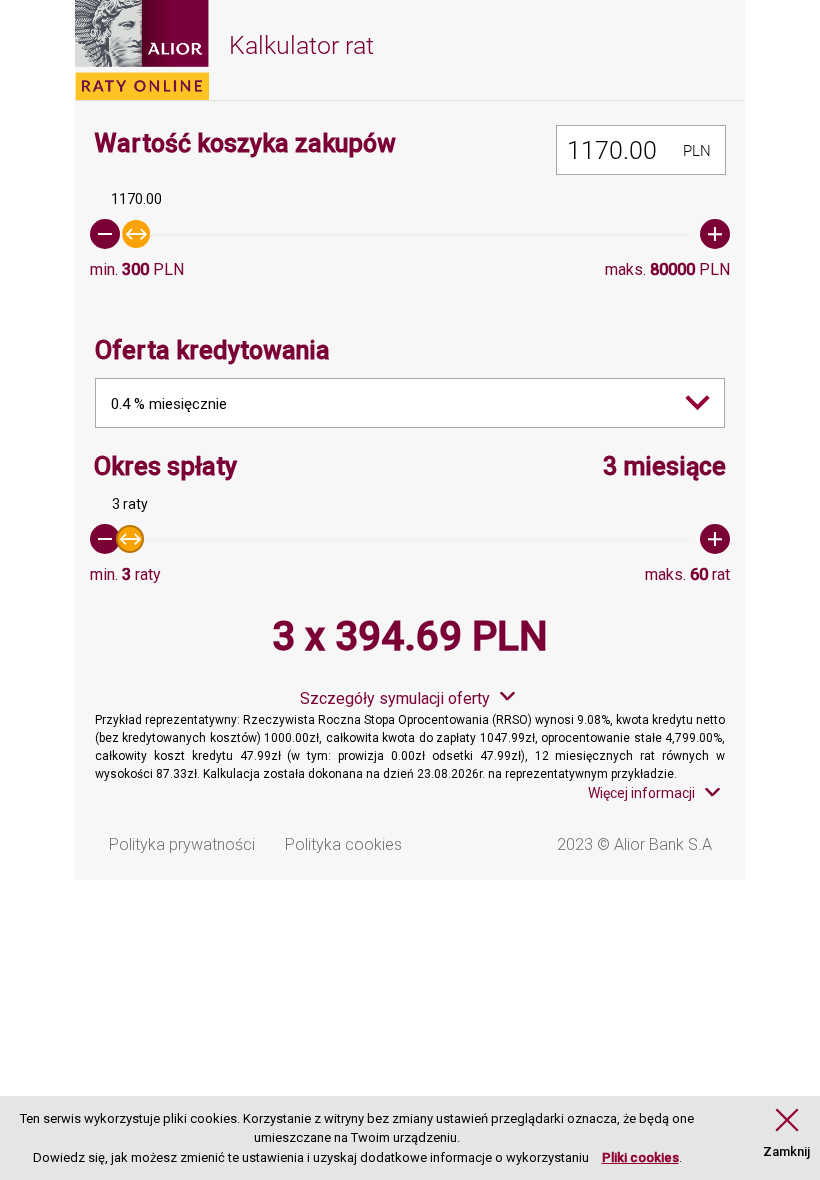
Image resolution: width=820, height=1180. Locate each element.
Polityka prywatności (182, 844)
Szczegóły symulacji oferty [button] (395, 698)
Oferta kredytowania (212, 350)
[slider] (410, 234)
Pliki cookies (640, 1157)
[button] (786, 1134)
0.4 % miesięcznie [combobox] (169, 404)
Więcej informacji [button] (641, 793)
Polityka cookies (343, 844)
